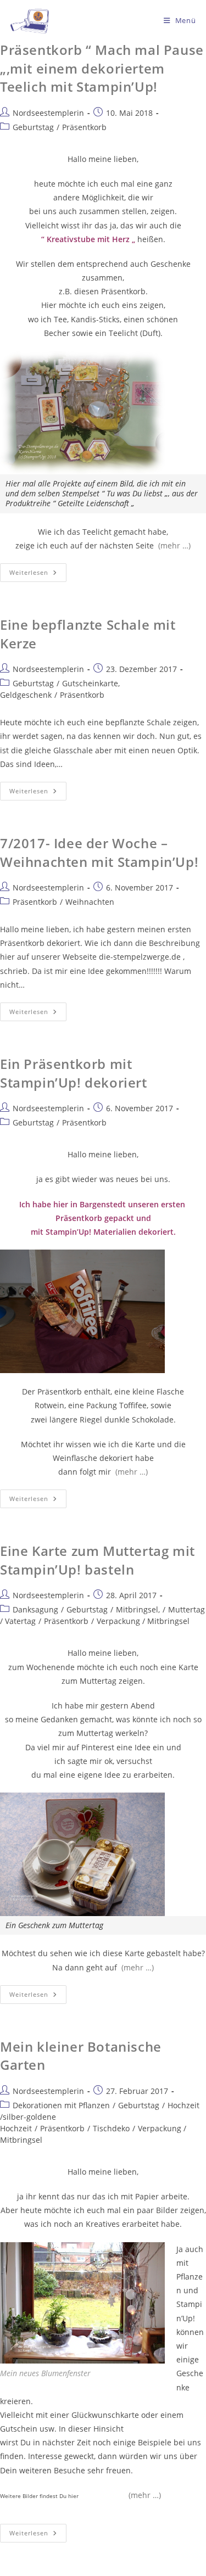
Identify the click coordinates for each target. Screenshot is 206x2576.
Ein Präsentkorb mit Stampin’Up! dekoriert (74, 1073)
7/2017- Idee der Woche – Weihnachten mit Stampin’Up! (99, 852)
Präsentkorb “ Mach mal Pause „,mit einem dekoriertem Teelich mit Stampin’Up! (102, 68)
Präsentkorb (84, 127)
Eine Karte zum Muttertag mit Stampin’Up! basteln (98, 1560)
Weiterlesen (38, 570)
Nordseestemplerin (48, 113)
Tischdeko (111, 2128)
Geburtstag (33, 127)
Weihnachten (90, 902)
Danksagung (35, 1609)
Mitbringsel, (138, 1609)
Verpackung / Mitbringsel (143, 1621)
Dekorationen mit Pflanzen (61, 2105)
